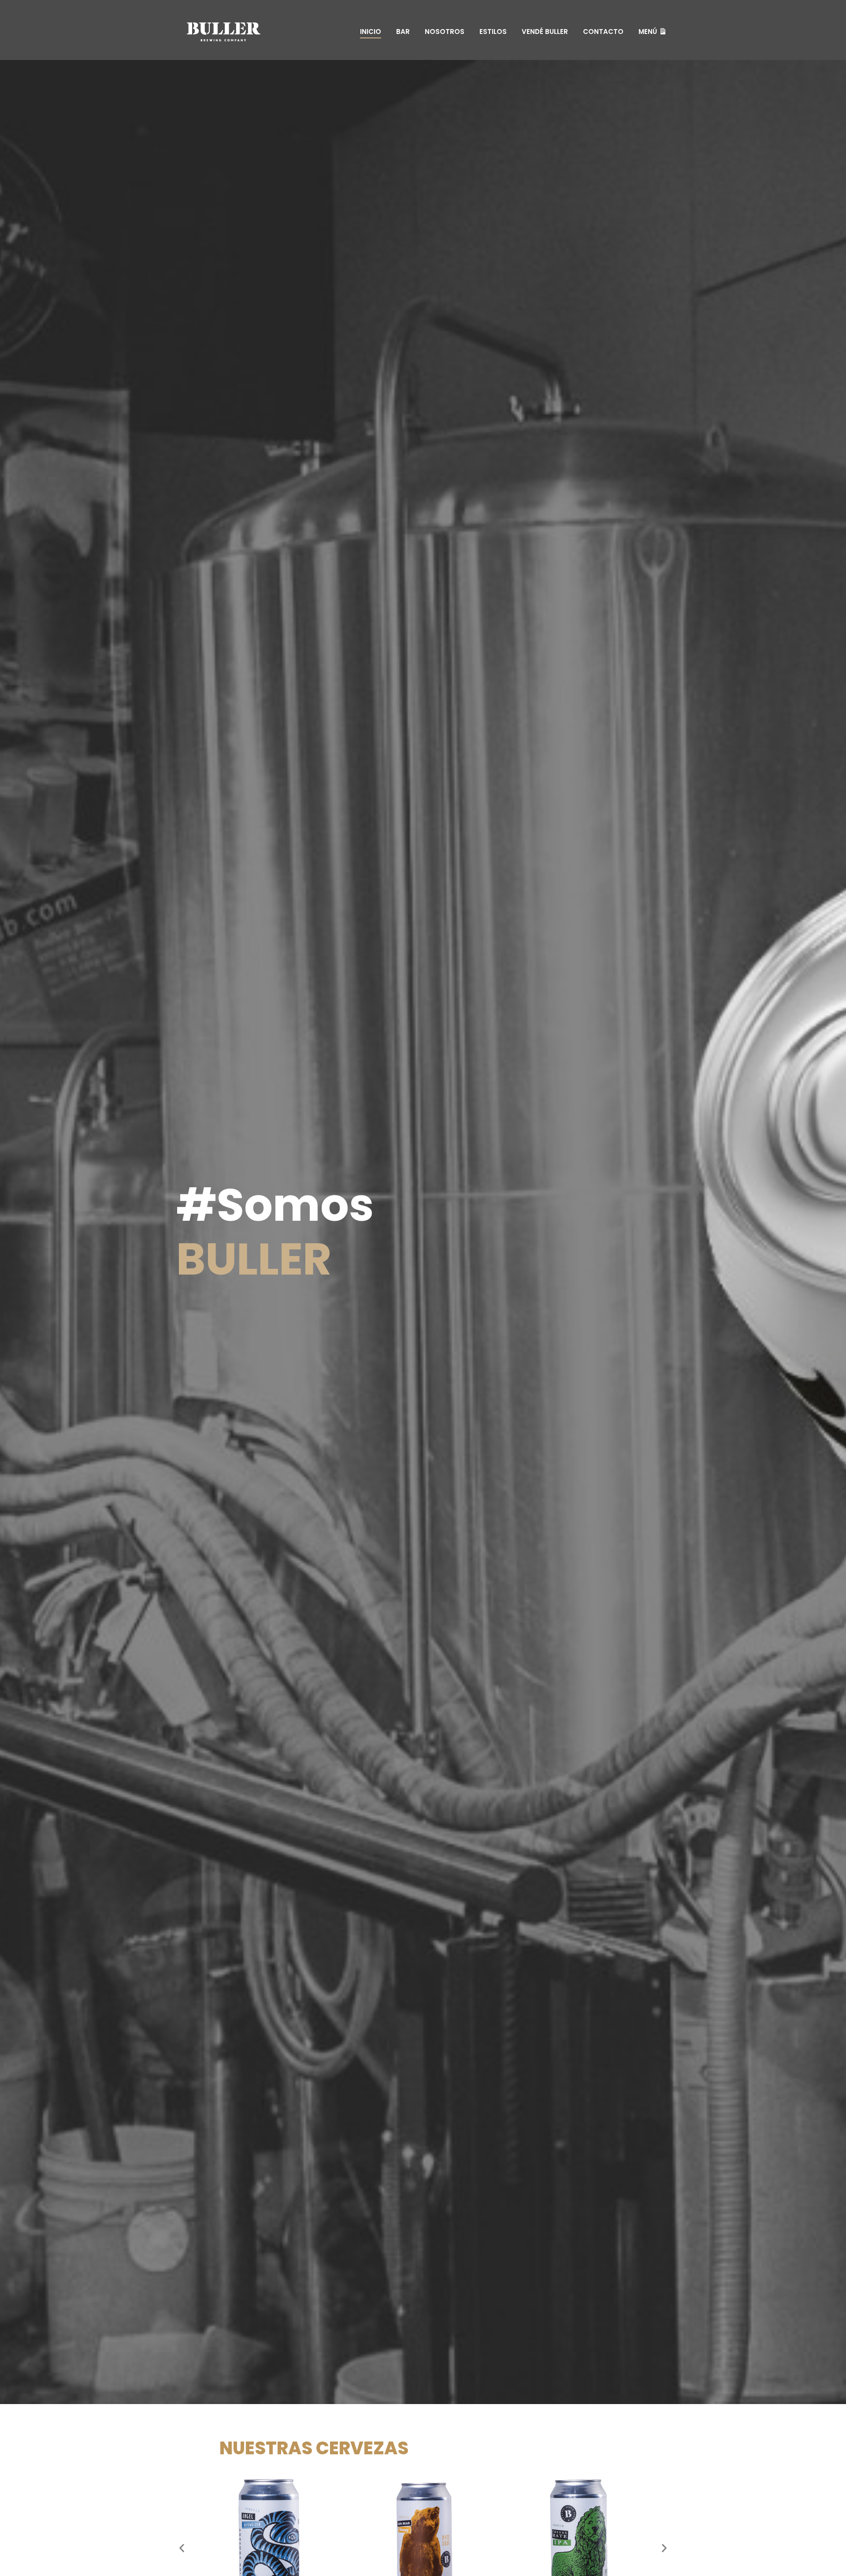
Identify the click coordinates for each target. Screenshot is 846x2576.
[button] (182, 2548)
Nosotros (445, 32)
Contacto (603, 32)
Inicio (371, 32)
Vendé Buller (545, 32)
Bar (403, 32)
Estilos (493, 32)
